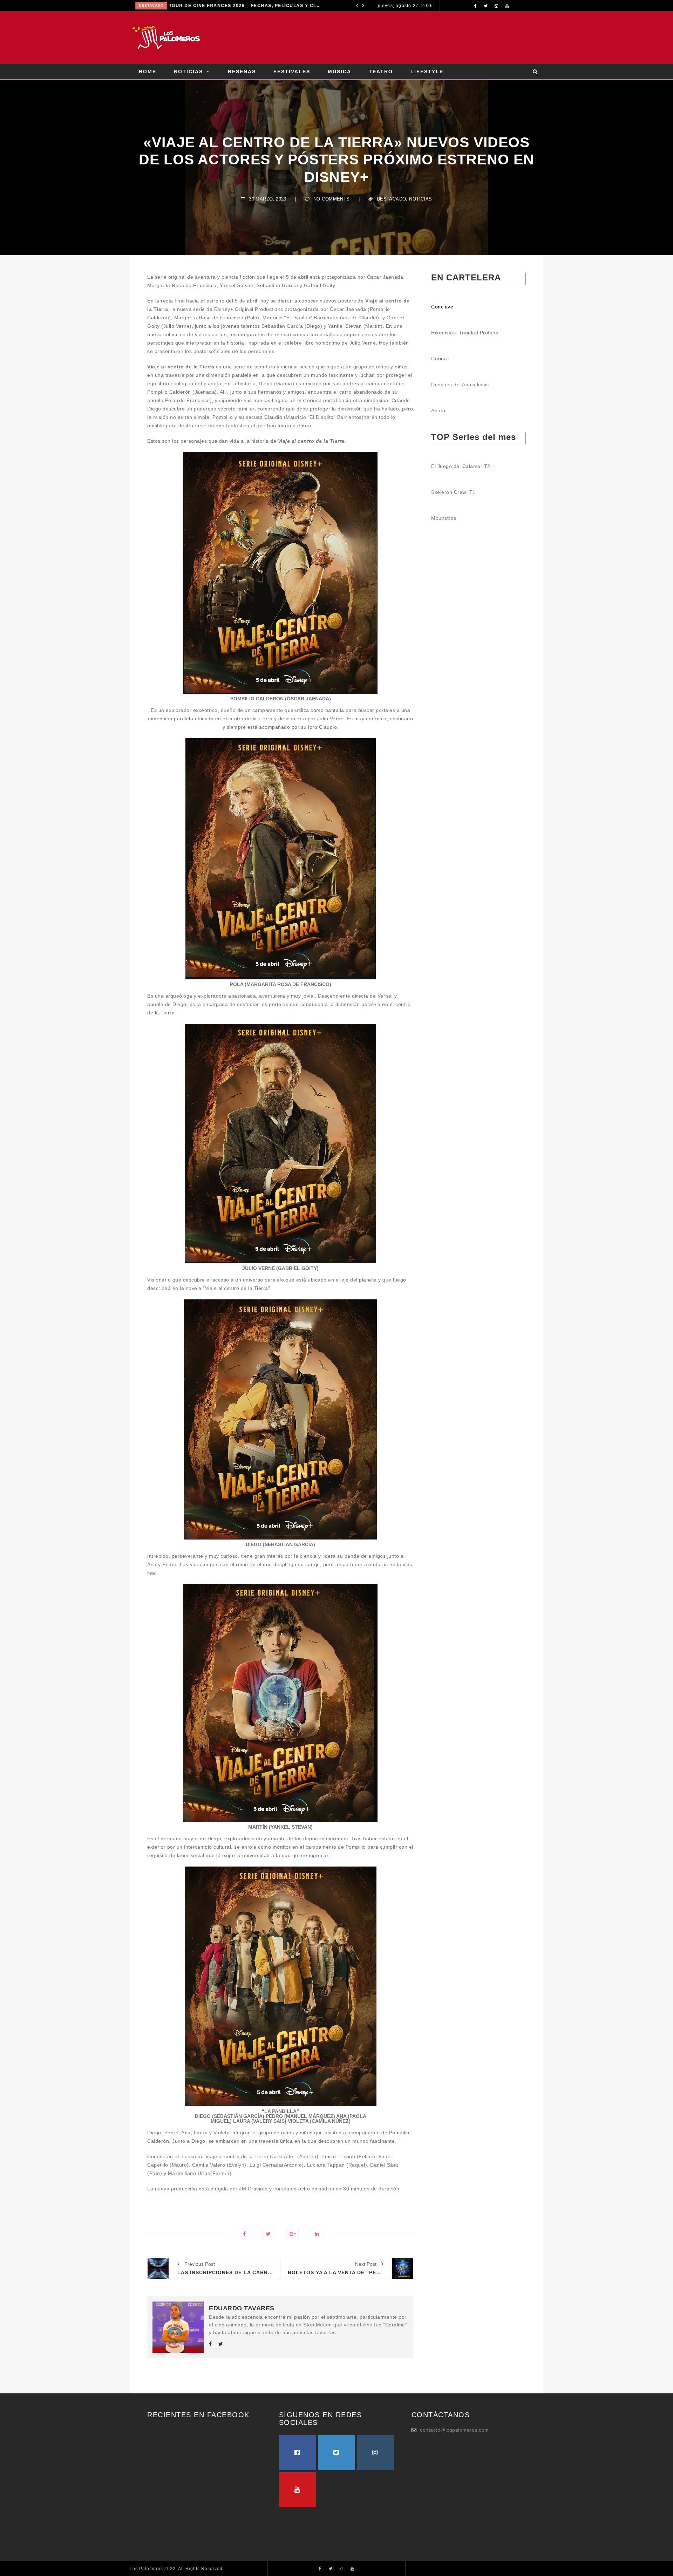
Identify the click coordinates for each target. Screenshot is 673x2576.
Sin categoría (155, 5)
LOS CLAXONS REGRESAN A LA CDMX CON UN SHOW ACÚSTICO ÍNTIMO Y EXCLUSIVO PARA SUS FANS (253, 6)
